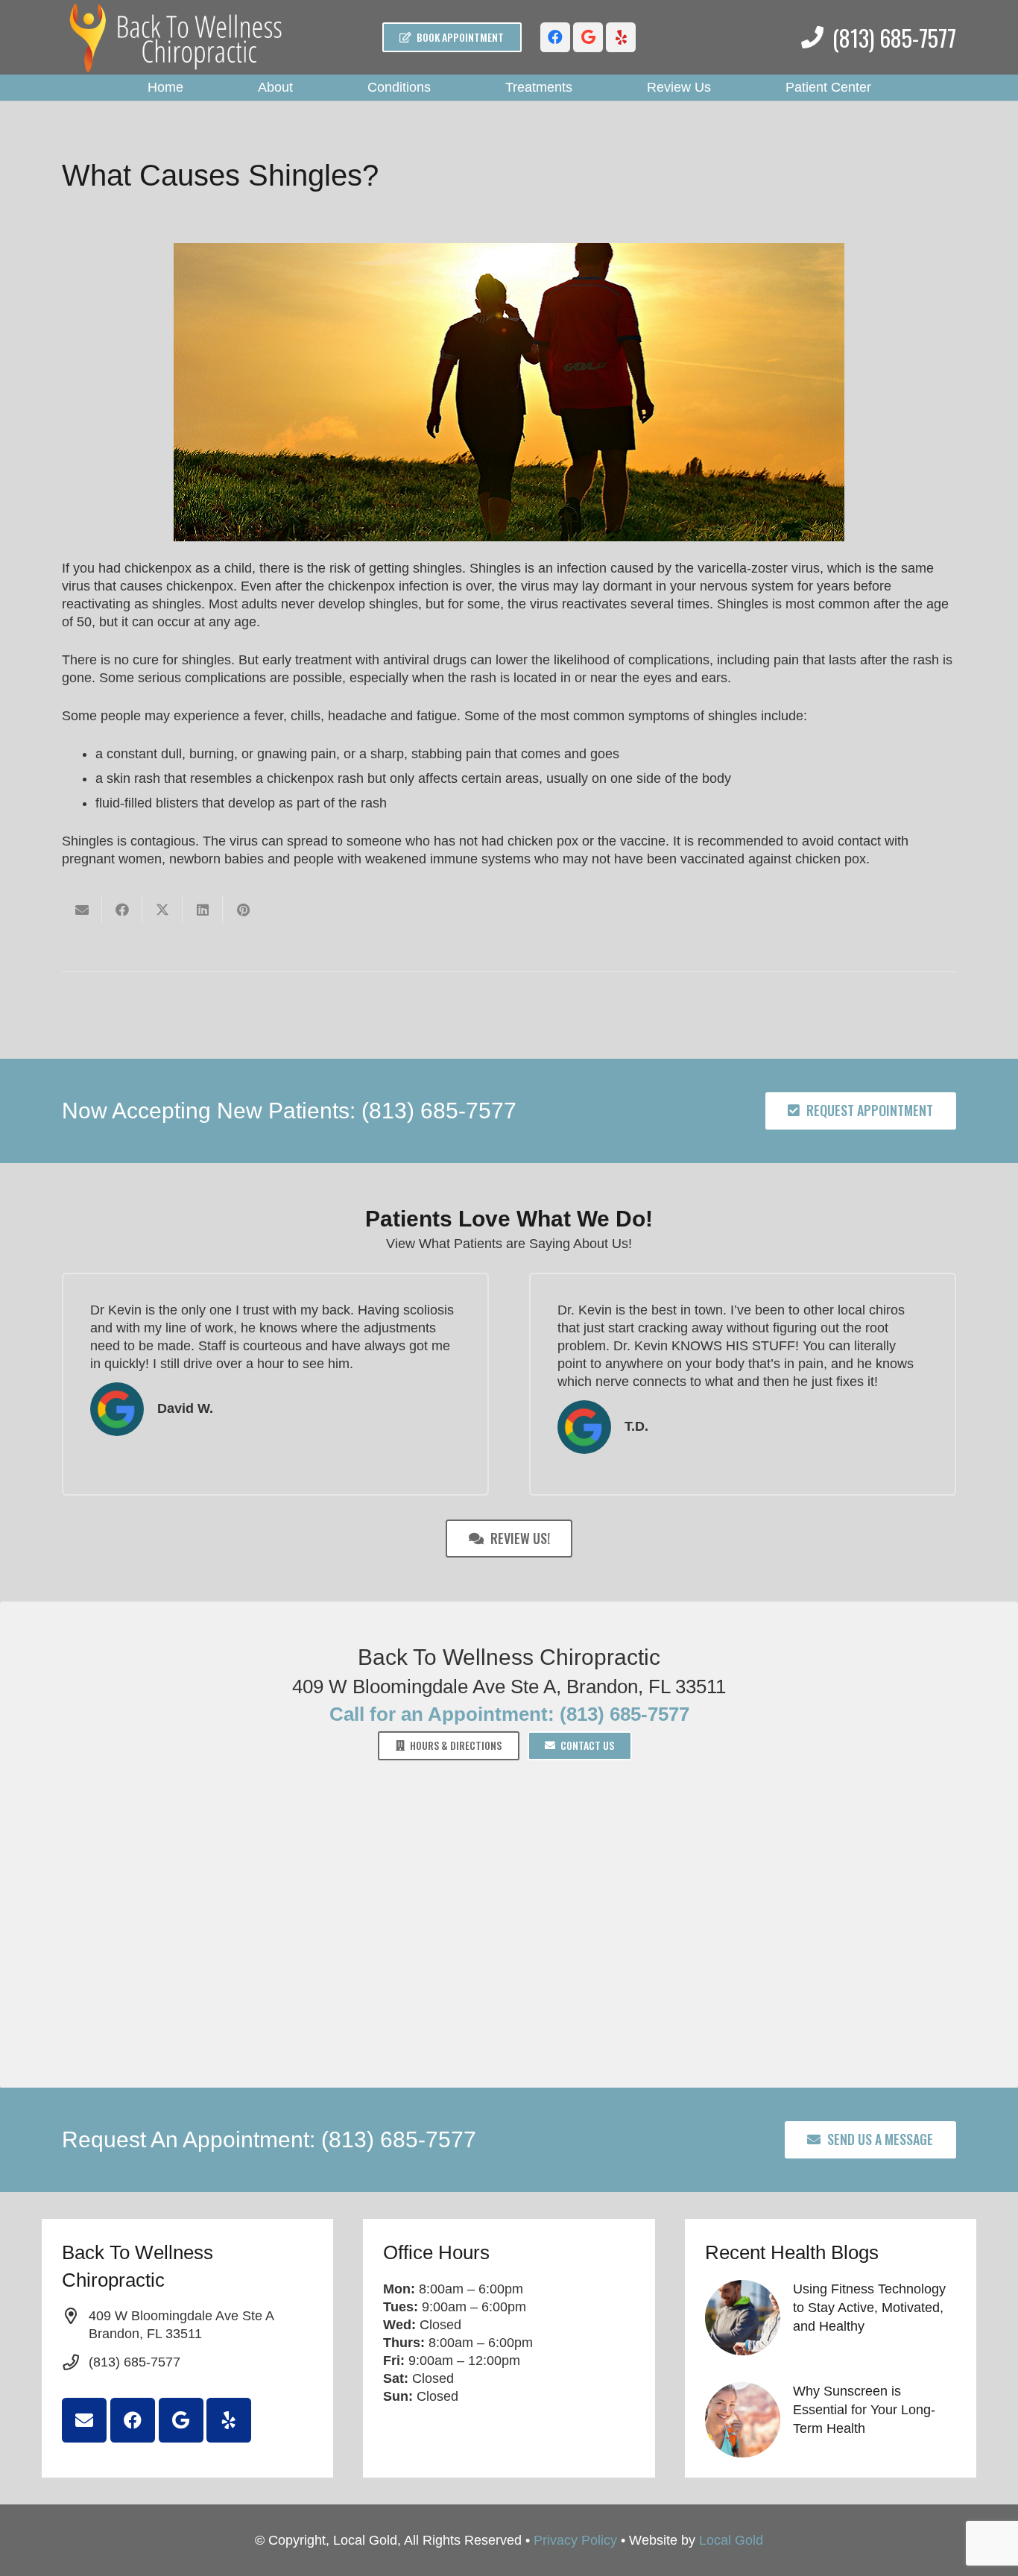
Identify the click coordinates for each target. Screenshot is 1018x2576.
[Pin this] (243, 910)
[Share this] (122, 910)
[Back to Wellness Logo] (177, 38)
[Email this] (82, 910)
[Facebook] (555, 37)
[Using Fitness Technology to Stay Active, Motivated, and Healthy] (831, 2318)
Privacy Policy (575, 2540)
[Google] (588, 37)
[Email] (84, 2420)
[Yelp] (621, 37)
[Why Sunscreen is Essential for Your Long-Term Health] (831, 2420)
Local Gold (731, 2540)
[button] (305, 88)
